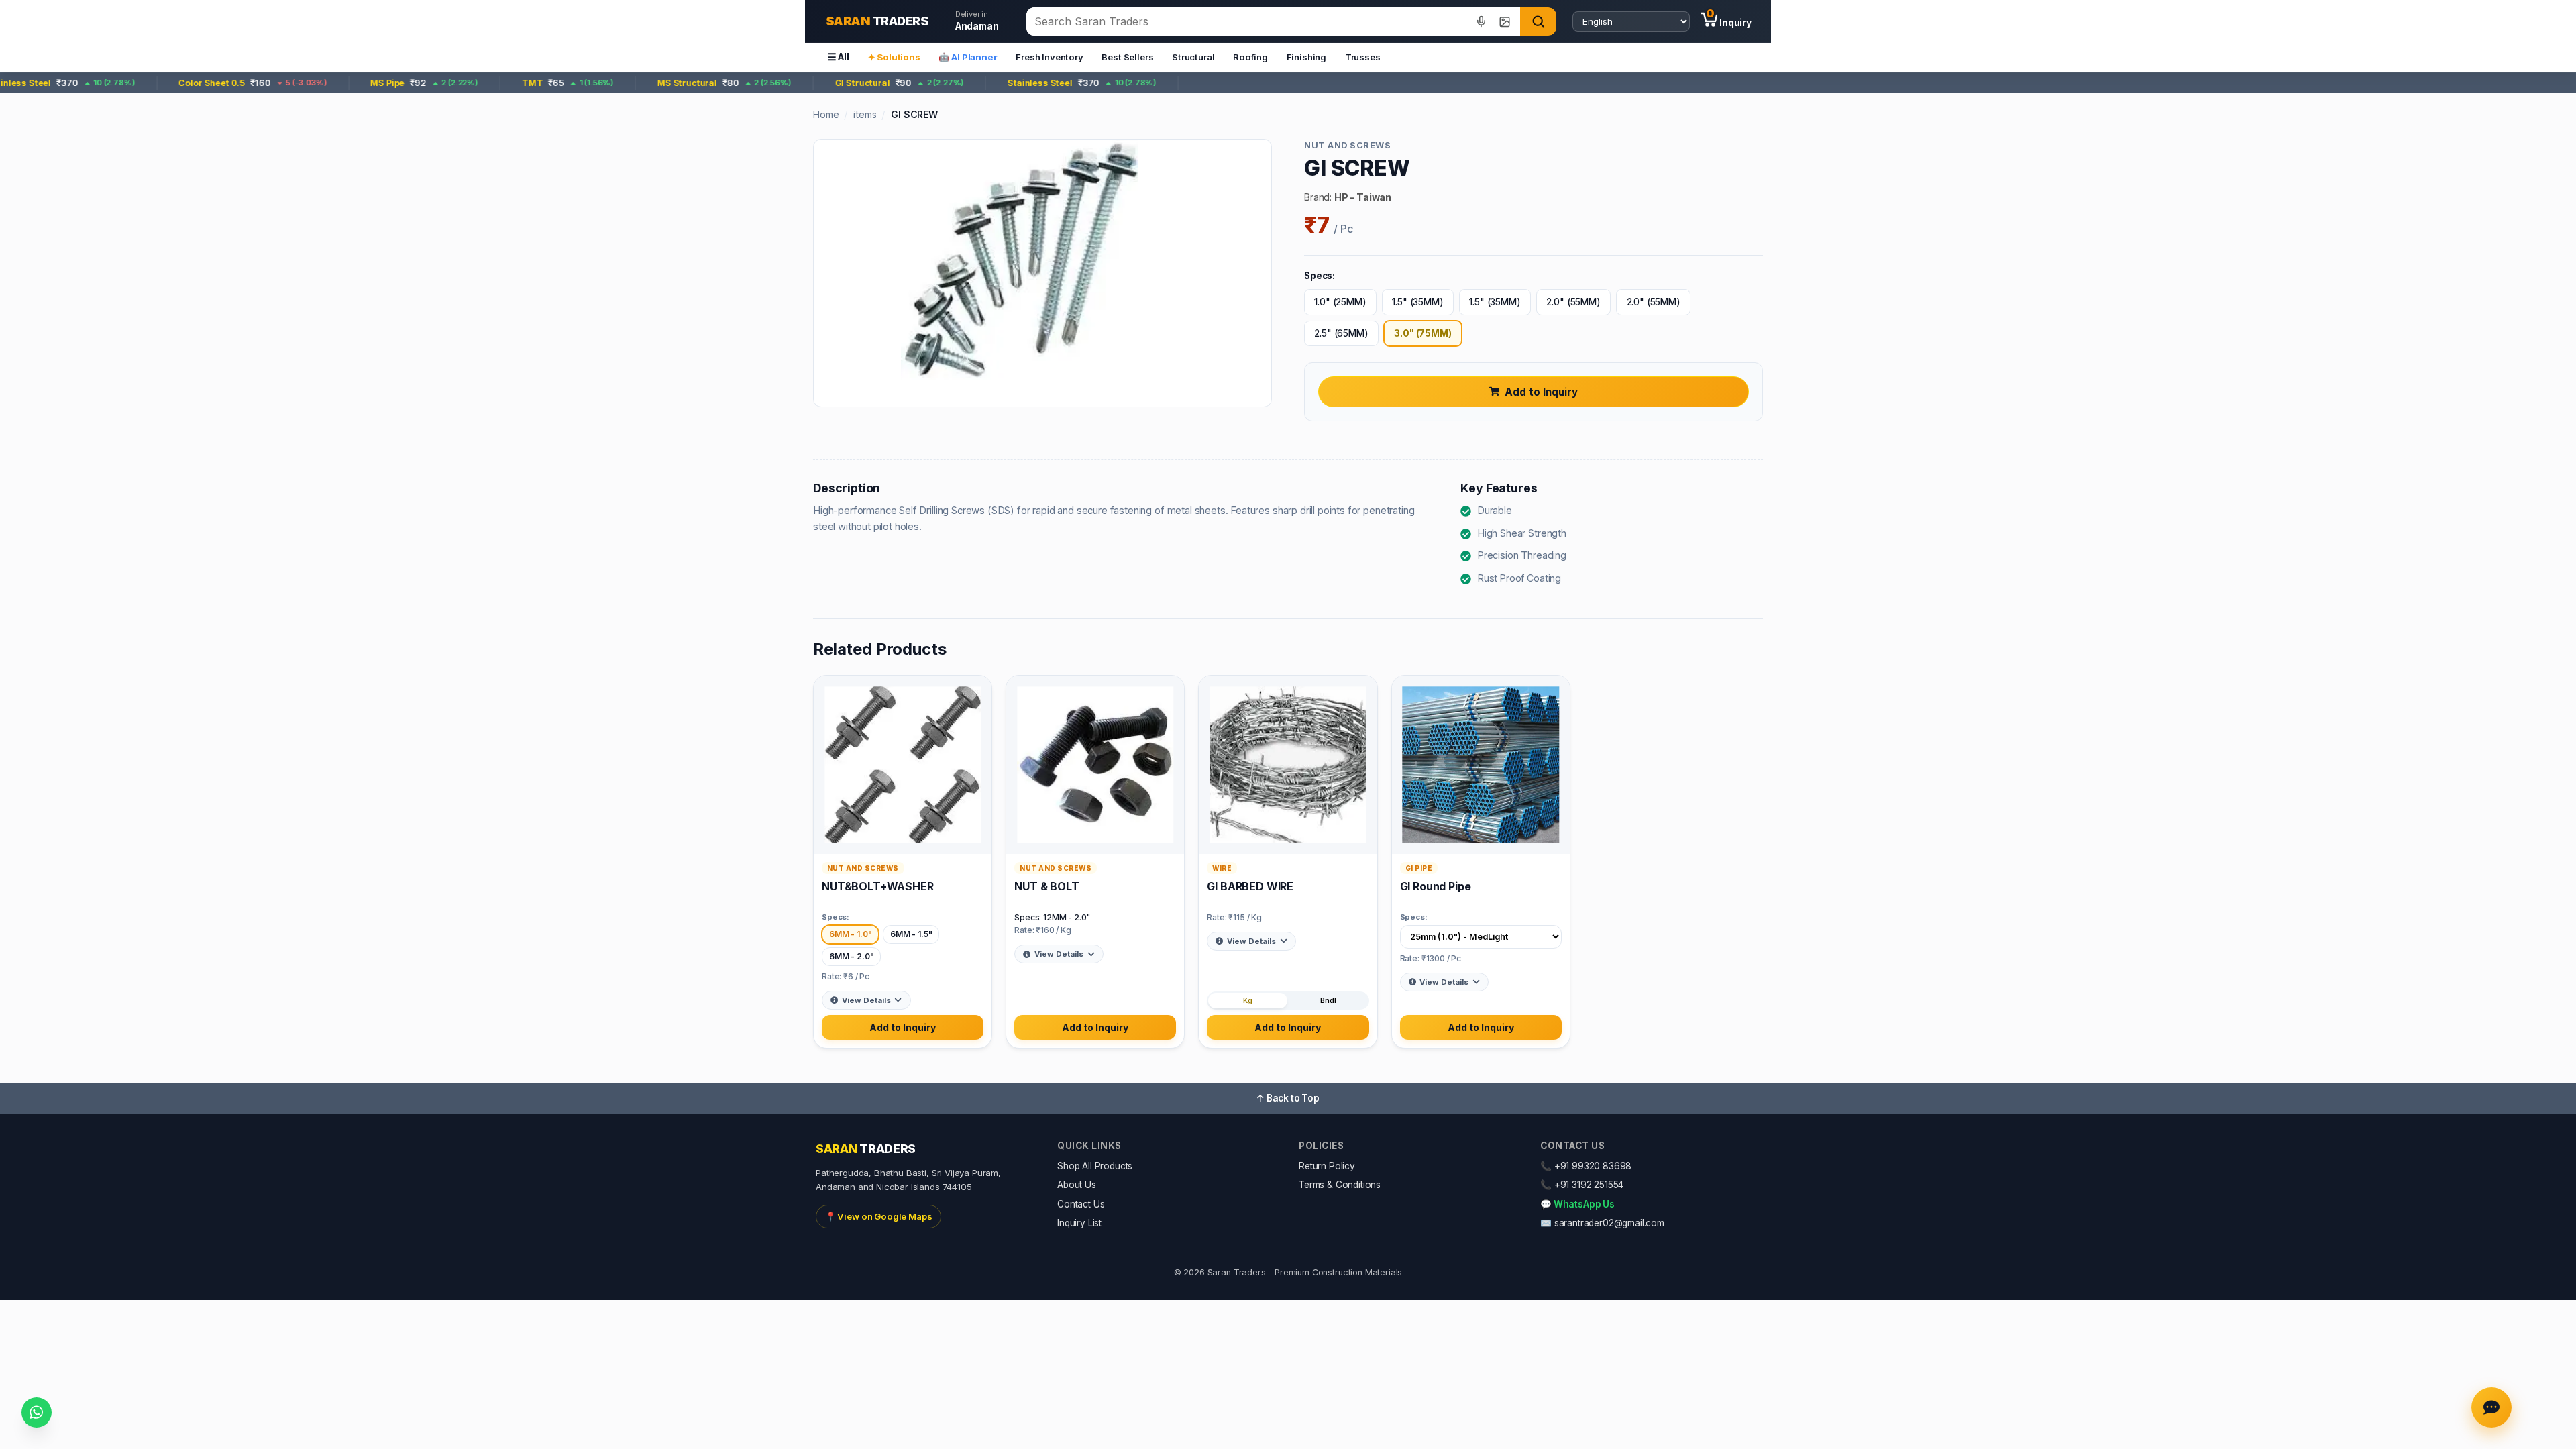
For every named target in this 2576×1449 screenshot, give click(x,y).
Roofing (1250, 57)
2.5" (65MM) (1341, 333)
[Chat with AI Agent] (2491, 1407)
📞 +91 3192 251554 (1582, 1185)
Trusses (1363, 57)
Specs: (836, 917)
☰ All (839, 57)
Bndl (1328, 1001)
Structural (1193, 57)
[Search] (1538, 21)
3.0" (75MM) (1423, 333)
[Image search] (1504, 21)
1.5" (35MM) (1417, 302)
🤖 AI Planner (968, 57)
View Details (866, 1000)
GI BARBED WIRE (1250, 886)
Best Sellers (1127, 57)
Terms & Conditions (1340, 1185)
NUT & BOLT (1046, 886)
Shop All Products (1095, 1166)
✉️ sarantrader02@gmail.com (1602, 1223)
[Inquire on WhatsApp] (37, 1412)
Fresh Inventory (1050, 57)
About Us (1077, 1185)
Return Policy (1327, 1166)
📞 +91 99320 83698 (1586, 1166)
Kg (1248, 1001)
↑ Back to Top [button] (1288, 1098)
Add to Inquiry (1541, 392)
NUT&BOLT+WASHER (878, 886)
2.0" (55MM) (1573, 302)
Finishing (1307, 57)
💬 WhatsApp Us (1577, 1204)
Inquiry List (1079, 1223)
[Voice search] (1482, 21)
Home (826, 114)
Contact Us (1081, 1204)
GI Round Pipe (1436, 886)
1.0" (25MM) (1340, 302)
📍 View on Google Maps (879, 1216)
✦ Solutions (894, 57)
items (865, 114)
